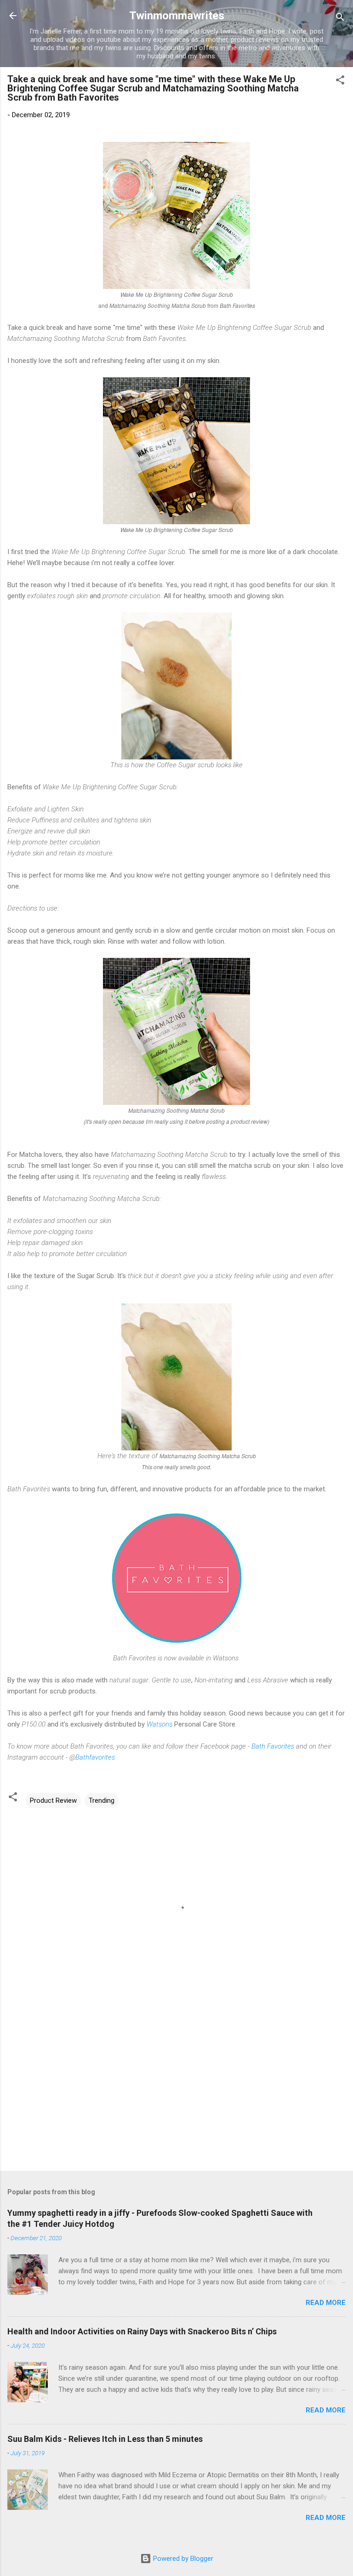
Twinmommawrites (177, 16)
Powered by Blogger (182, 2559)
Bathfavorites (95, 1757)
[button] (340, 82)
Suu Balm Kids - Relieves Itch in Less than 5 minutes (105, 2439)
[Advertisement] (176, 2092)
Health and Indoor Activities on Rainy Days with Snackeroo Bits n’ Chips (142, 2331)
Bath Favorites (273, 1746)
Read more (326, 2303)
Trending (102, 1800)
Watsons (159, 1724)
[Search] (340, 19)
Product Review (53, 1800)
